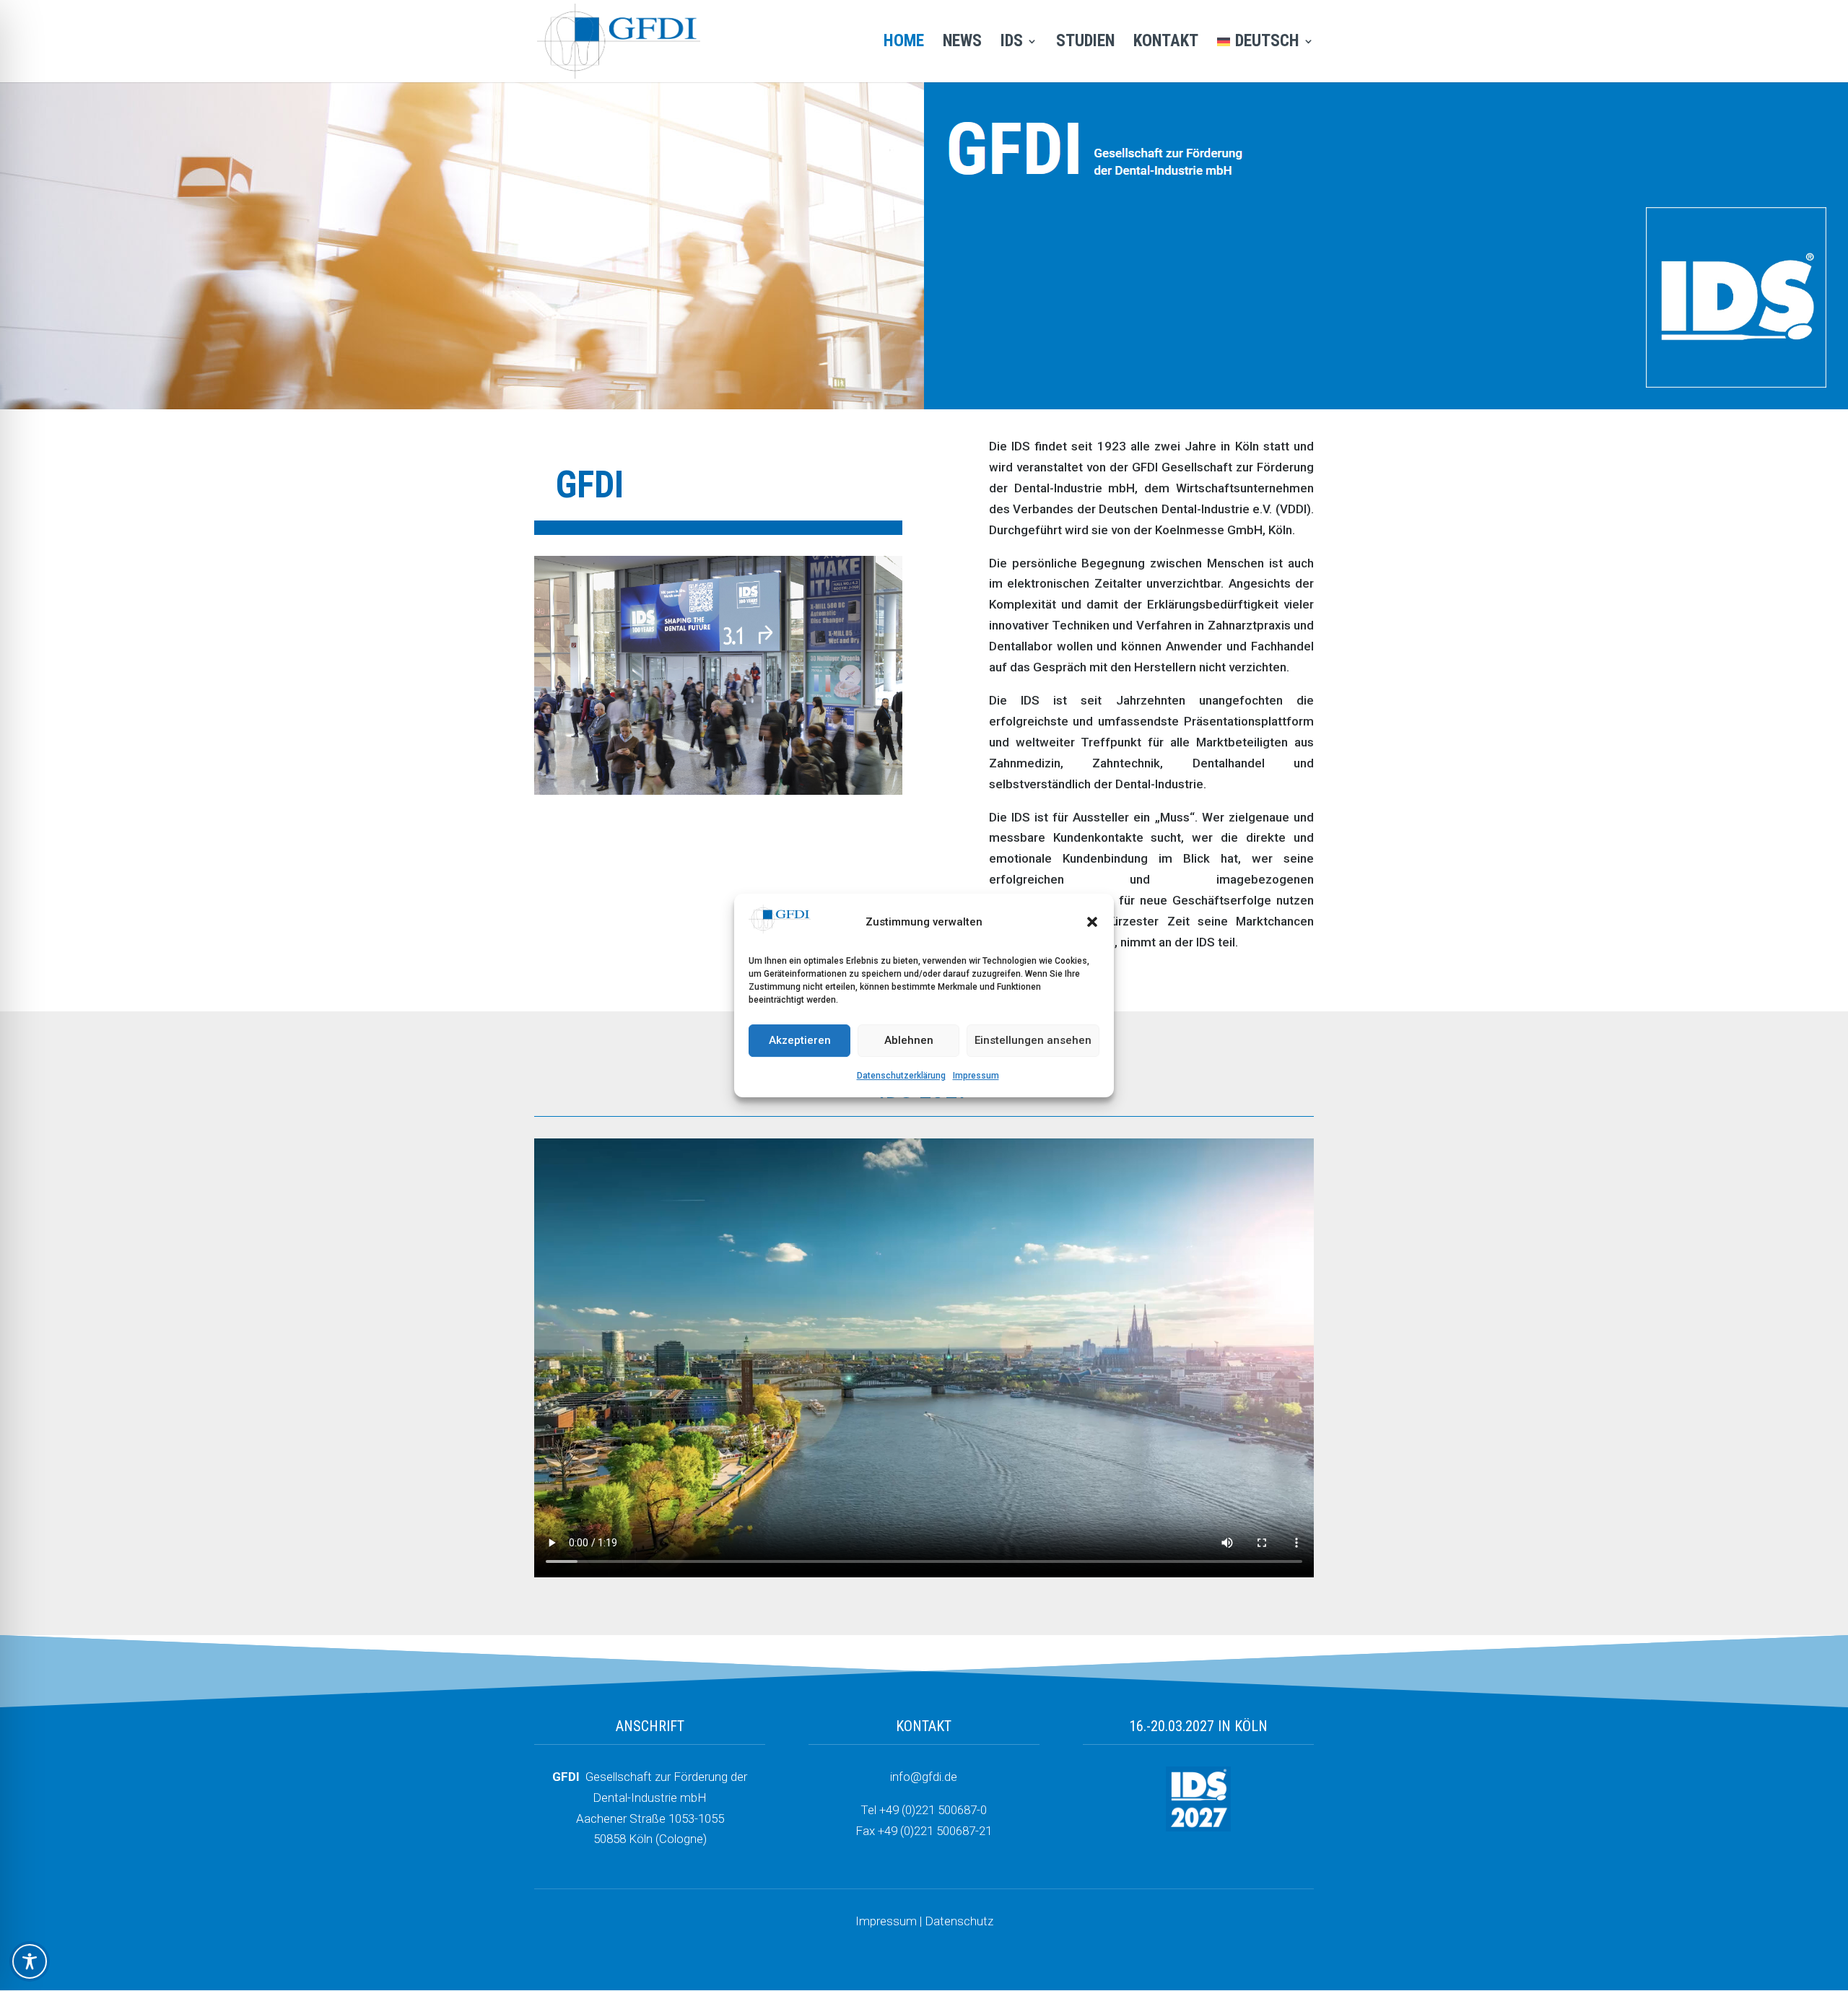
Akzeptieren (800, 1041)
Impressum (976, 1076)
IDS (1012, 43)
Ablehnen (909, 1041)
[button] (1092, 923)
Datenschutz (959, 1921)
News (962, 43)
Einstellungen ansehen (1033, 1041)
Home (904, 43)
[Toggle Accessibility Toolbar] (30, 1961)
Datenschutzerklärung (901, 1076)
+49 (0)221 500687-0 (933, 1810)
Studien (1085, 43)
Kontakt (1166, 43)
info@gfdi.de (924, 1777)
